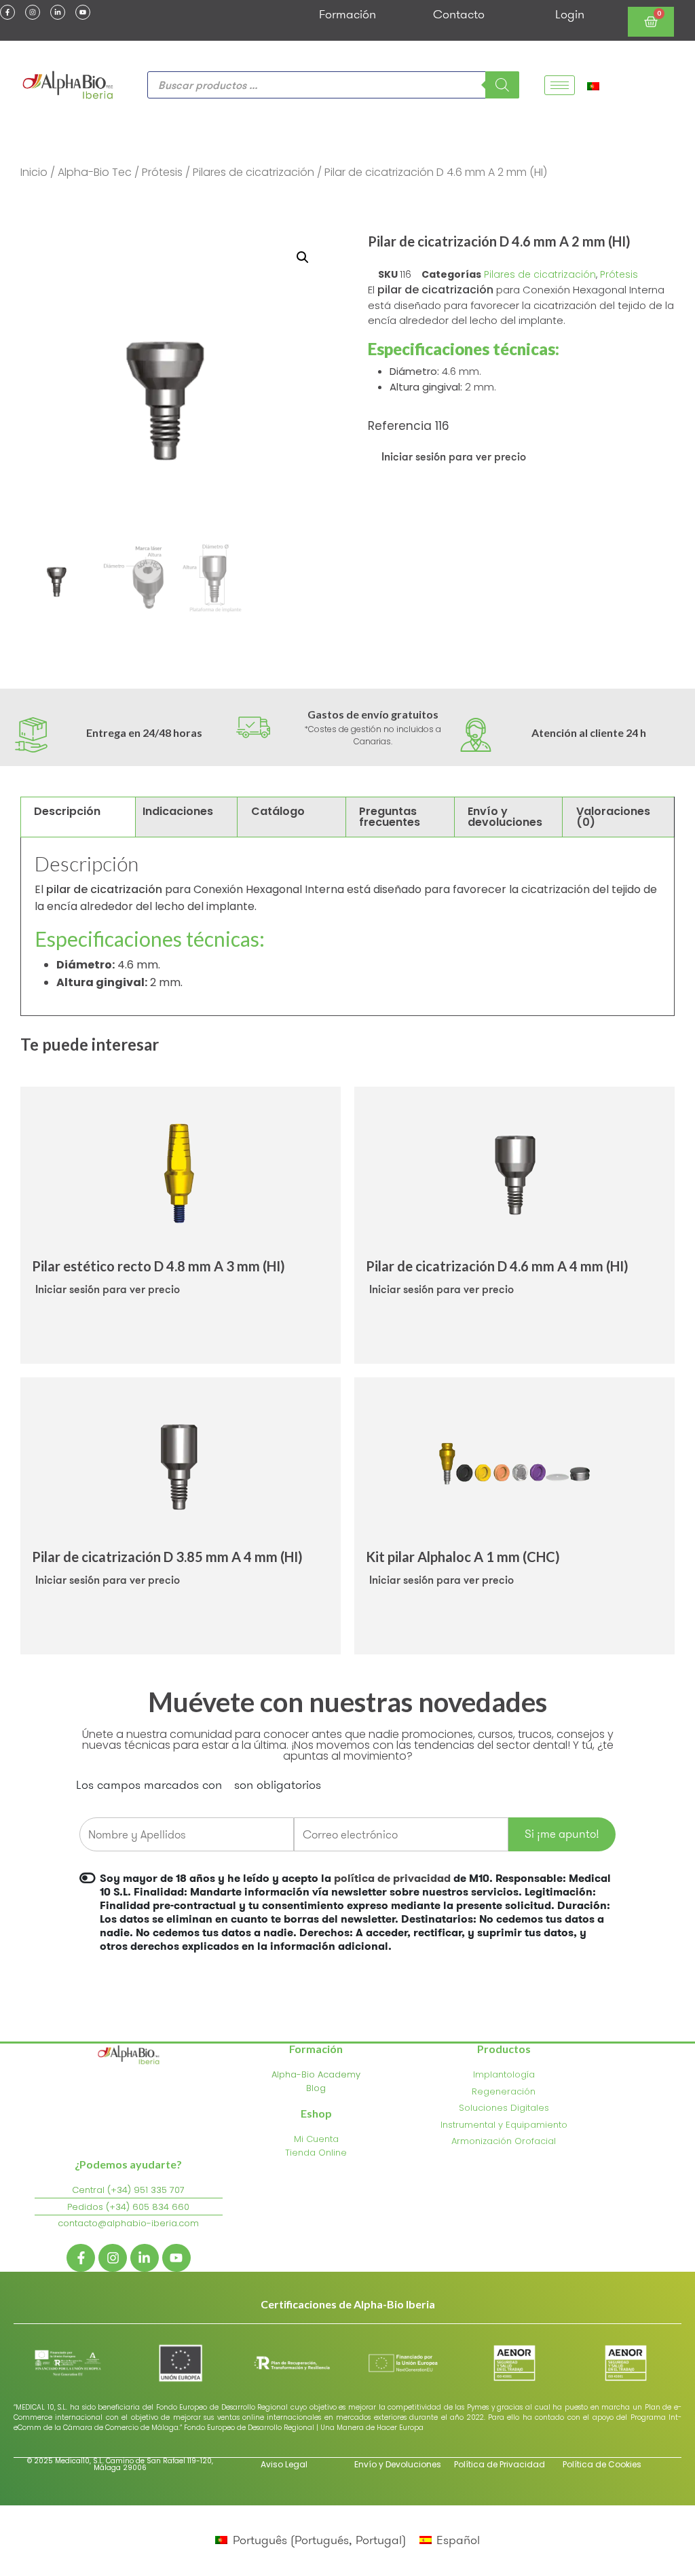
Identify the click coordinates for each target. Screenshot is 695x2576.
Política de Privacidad (500, 2464)
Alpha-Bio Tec (95, 172)
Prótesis (162, 172)
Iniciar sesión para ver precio (454, 456)
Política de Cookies (602, 2464)
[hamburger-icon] (560, 85)
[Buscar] (502, 85)
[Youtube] (83, 12)
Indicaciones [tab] (178, 811)
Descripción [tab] (67, 811)
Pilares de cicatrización (253, 172)
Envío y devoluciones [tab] (505, 817)
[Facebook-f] (7, 12)
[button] (303, 257)
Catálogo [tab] (278, 811)
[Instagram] (33, 12)
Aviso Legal (284, 2464)
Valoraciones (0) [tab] (613, 817)
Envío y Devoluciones (398, 2464)
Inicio (34, 172)
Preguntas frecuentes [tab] (390, 817)
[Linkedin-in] (58, 12)
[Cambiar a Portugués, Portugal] (593, 85)
